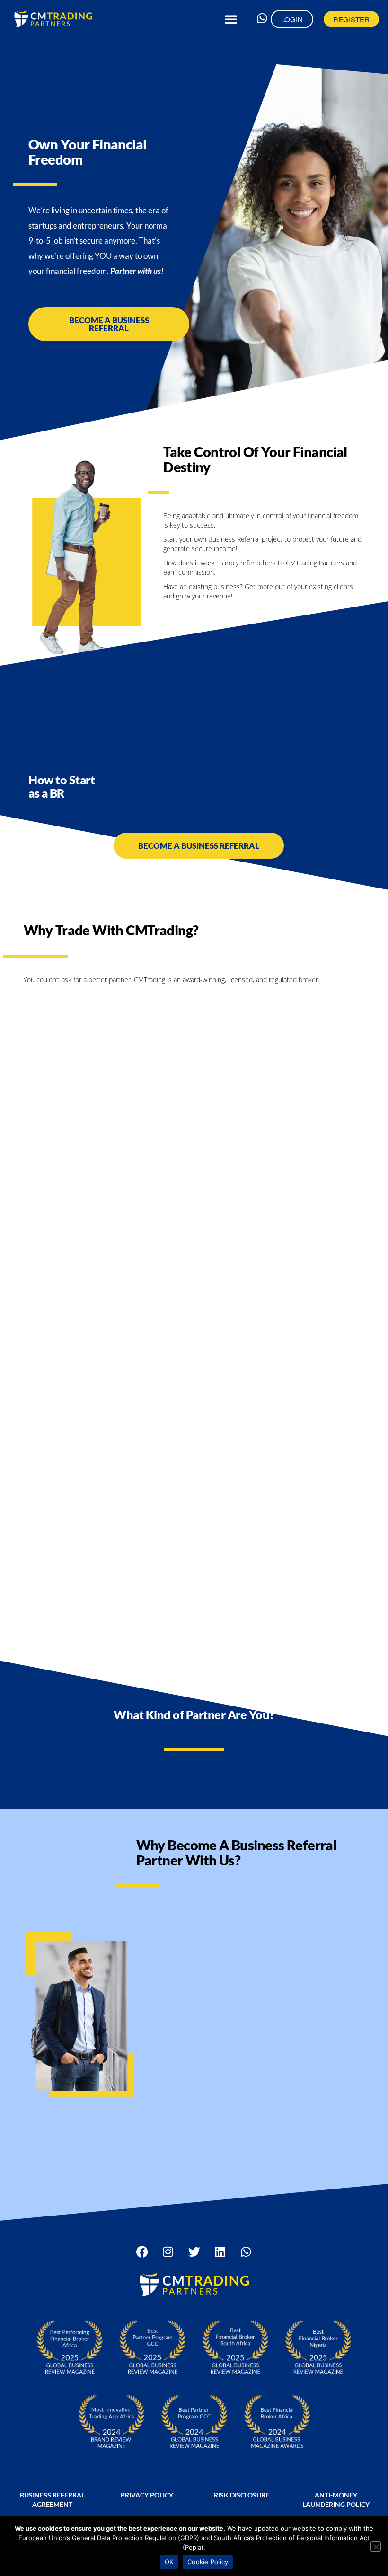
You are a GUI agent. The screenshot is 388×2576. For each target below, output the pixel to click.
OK (169, 2562)
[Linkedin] (220, 2251)
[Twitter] (194, 2251)
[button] (231, 19)
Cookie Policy (208, 2562)
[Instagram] (168, 2251)
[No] (376, 2547)
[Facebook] (142, 2251)
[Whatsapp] (262, 18)
